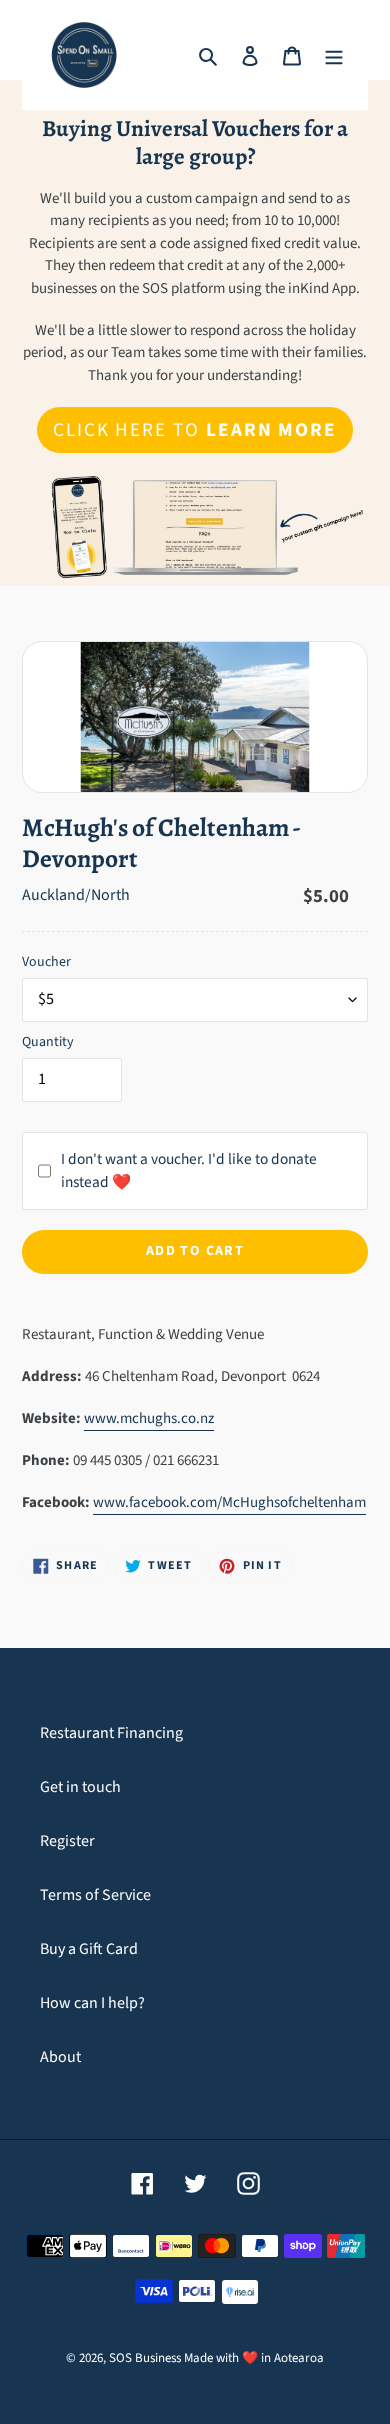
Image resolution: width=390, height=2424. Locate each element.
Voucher (46, 962)
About (60, 2057)
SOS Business (145, 2358)
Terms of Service (95, 1895)
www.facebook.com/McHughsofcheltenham (229, 1502)
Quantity (48, 1042)
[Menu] (334, 55)
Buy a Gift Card (89, 1949)
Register (67, 1841)
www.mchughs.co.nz (149, 1418)
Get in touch (80, 1787)
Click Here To (195, 430)
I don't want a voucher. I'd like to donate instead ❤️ (189, 1170)
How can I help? (92, 2003)
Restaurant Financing (111, 1733)
